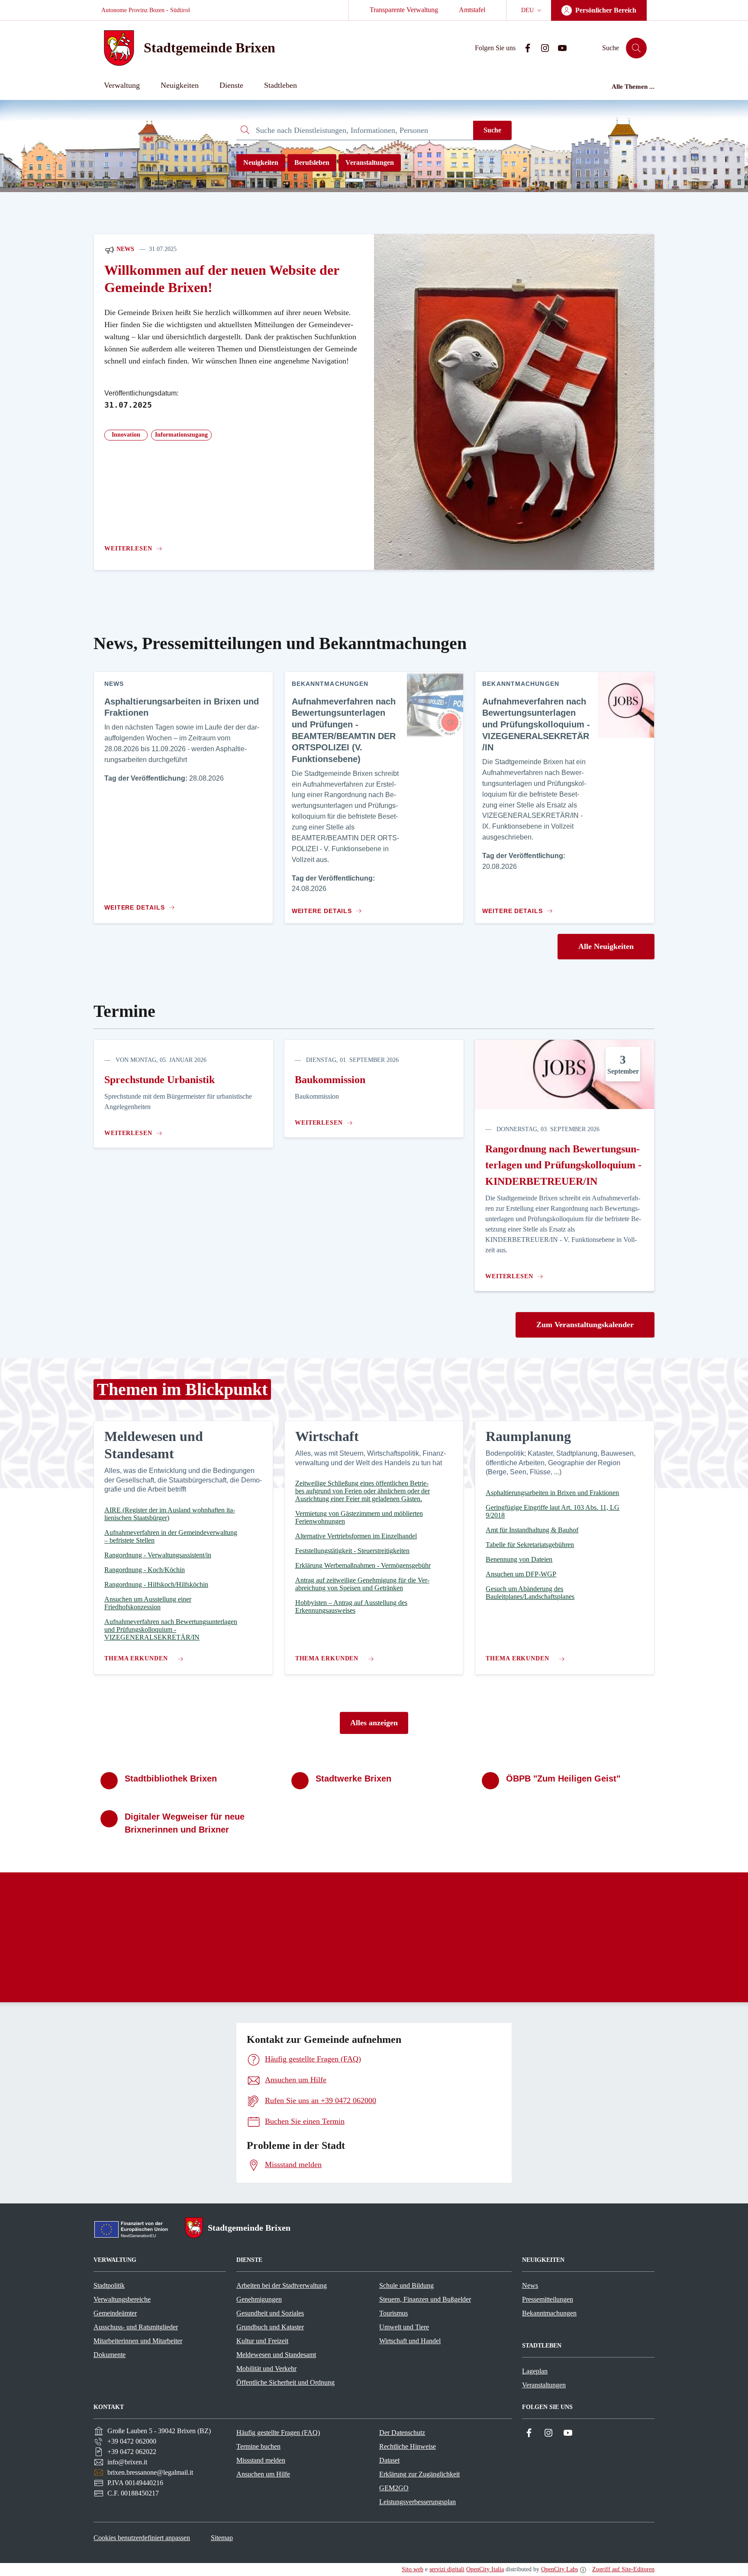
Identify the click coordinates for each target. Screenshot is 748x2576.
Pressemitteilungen (548, 2299)
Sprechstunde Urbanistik (160, 1080)
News (124, 249)
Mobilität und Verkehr (266, 2369)
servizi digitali (447, 2569)
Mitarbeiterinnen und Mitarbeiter (138, 2341)
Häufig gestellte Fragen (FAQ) (278, 2433)
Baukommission (330, 1080)
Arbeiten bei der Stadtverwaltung (282, 2285)
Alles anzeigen (374, 1723)
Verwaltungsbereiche (122, 2299)
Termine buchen (258, 2446)
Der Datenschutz (402, 2433)
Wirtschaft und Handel (410, 2341)
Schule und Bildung (406, 2285)
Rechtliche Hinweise (408, 2446)
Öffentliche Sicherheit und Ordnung (285, 2382)
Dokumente (110, 2355)
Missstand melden (261, 2460)
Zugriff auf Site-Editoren (623, 2569)
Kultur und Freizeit (262, 2341)
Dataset (389, 2460)
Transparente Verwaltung (404, 10)
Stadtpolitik (109, 2285)
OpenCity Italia (485, 2569)
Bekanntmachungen (549, 2313)
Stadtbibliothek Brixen (171, 1778)
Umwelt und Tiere (404, 2327)
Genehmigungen (259, 2299)
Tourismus (393, 2313)
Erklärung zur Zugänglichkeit (419, 2474)
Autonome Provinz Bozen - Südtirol (146, 10)
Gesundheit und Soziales (270, 2313)
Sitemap (222, 2538)
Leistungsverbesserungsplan (418, 2502)
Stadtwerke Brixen (353, 1778)
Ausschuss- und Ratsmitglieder (136, 2327)
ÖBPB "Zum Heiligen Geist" (563, 1778)
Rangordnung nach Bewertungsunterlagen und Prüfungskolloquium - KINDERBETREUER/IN (563, 1165)
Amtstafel (472, 10)
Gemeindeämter (115, 2313)
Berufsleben (312, 162)
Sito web (413, 2569)
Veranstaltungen (370, 162)
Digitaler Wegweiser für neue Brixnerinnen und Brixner (185, 1823)
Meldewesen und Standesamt (276, 2355)
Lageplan (535, 2371)
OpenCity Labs (559, 2569)
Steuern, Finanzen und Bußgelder (425, 2299)
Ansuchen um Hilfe (263, 2474)
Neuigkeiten (261, 162)
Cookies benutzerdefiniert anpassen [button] (142, 2538)
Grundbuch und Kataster (270, 2327)
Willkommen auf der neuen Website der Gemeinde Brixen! (222, 279)
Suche (492, 130)
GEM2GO (394, 2488)
